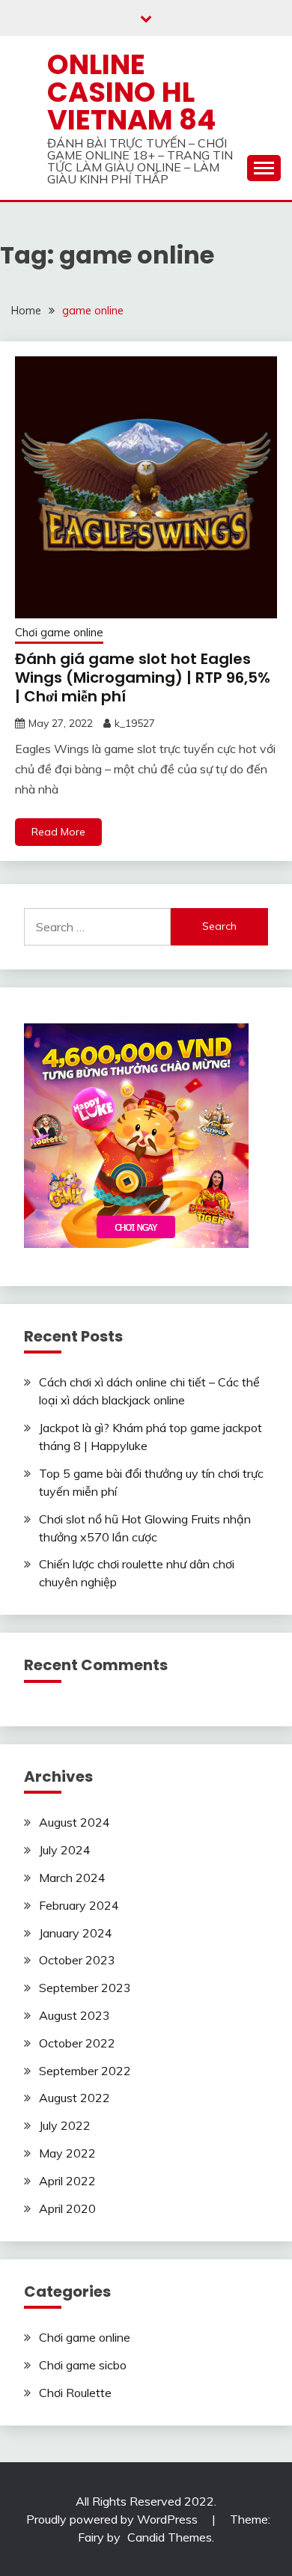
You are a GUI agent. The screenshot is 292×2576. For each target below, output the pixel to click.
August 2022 (74, 2098)
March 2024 (72, 1878)
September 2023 (85, 1988)
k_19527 (135, 723)
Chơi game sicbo (83, 2365)
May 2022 (67, 2153)
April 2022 (67, 2181)
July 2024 (65, 1850)
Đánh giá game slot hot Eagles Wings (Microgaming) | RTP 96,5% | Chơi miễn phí (143, 678)
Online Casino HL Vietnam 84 (131, 92)
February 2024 (79, 1905)
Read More (58, 832)
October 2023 (77, 1960)
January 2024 (76, 1933)
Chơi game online (59, 632)
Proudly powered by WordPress (113, 2519)
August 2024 (74, 1822)
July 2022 (65, 2125)
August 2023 (74, 2015)
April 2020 (67, 2208)
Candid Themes (170, 2537)
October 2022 (77, 2043)
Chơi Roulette (75, 2393)
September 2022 (85, 2071)
